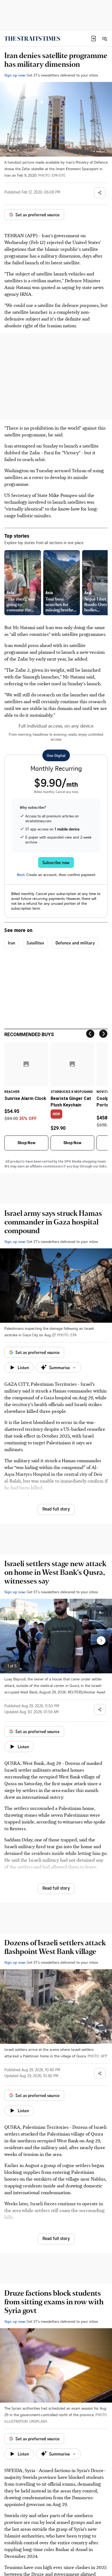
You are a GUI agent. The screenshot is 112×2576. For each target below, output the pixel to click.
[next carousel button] (101, 1641)
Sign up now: (15, 75)
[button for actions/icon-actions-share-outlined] (100, 193)
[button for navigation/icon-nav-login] (94, 39)
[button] (94, 39)
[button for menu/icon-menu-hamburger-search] (104, 39)
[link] (32, 39)
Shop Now (26, 1143)
